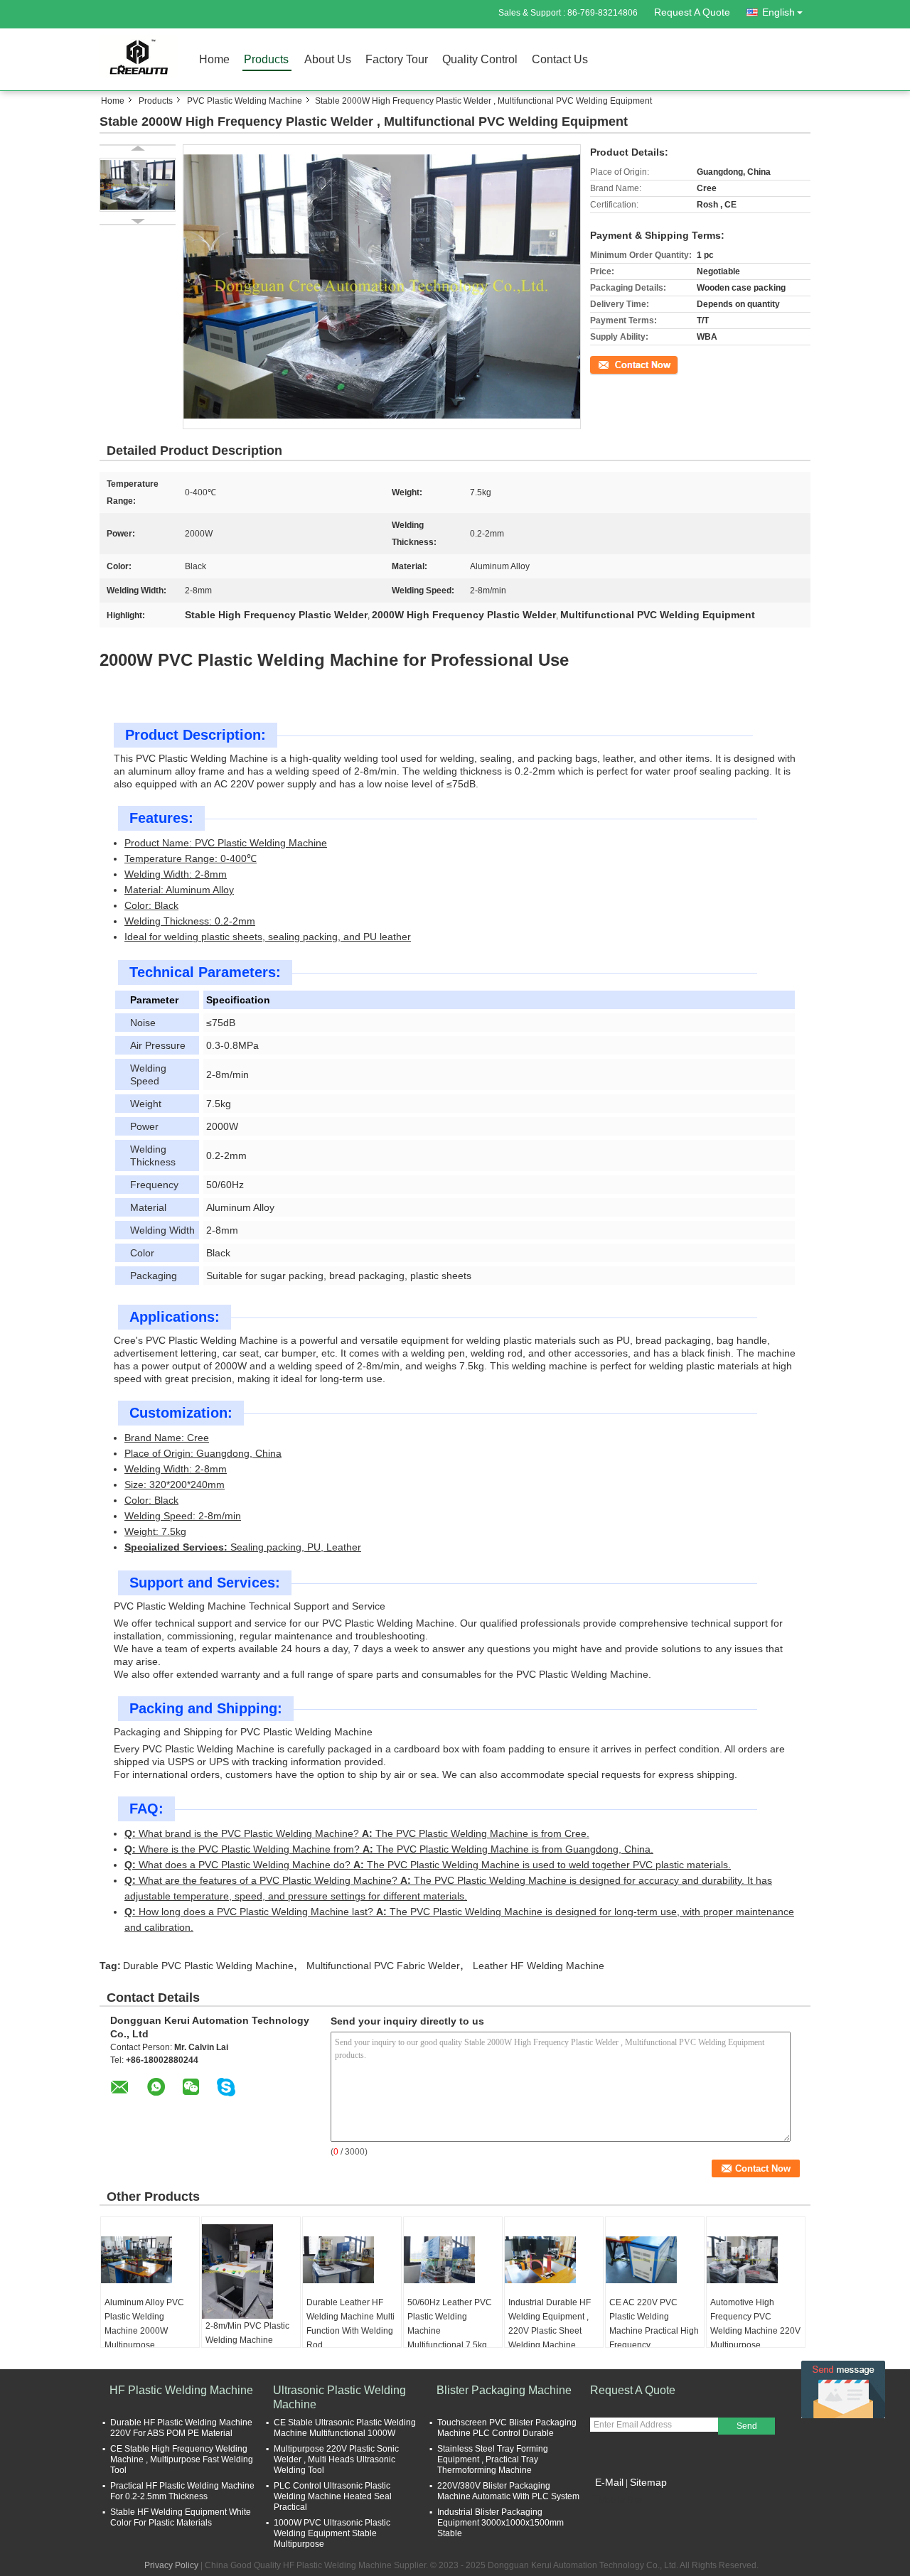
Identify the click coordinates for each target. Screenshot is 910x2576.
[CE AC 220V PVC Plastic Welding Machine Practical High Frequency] (655, 2260)
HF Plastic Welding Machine (181, 2390)
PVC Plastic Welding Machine (245, 101)
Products (266, 59)
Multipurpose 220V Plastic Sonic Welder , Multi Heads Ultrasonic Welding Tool (336, 2459)
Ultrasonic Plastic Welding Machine (339, 2397)
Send (747, 2426)
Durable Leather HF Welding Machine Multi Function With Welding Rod (350, 2324)
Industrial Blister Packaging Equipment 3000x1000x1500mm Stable (500, 2523)
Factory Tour (397, 59)
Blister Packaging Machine (504, 2390)
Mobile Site (620, 2500)
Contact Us (560, 59)
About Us (328, 59)
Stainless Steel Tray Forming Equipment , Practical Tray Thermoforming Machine (493, 2459)
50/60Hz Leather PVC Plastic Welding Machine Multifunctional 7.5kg (450, 2324)
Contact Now (615, 364)
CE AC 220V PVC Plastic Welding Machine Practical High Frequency (654, 2324)
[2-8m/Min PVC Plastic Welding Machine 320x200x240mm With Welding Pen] (251, 2271)
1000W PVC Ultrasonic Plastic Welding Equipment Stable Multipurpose (332, 2533)
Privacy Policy (171, 2565)
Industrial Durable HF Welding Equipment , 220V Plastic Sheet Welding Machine (550, 2324)
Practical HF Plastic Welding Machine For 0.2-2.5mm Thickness (182, 2491)
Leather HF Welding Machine (539, 1966)
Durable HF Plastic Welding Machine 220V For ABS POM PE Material (181, 2428)
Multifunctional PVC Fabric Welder (383, 1966)
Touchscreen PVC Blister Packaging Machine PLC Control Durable (507, 2428)
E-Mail (609, 2482)
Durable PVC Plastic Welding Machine (208, 1966)
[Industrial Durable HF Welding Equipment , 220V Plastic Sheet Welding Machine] (554, 2260)
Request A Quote (692, 12)
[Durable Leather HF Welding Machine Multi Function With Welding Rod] (352, 2260)
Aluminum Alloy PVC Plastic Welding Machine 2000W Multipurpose (144, 2324)
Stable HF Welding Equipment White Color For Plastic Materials (181, 2517)
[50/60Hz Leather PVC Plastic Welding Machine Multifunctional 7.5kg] (453, 2260)
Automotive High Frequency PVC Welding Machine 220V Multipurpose (755, 2324)
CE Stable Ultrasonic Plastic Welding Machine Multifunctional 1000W (345, 2428)
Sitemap (648, 2482)
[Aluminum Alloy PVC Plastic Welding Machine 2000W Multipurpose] (150, 2260)
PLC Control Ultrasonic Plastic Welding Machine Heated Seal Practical (333, 2496)
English (778, 12)
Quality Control (480, 59)
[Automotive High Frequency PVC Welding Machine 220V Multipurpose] (756, 2260)
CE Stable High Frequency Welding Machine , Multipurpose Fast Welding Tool (182, 2459)
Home (214, 59)
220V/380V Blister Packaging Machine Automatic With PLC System (508, 2491)
